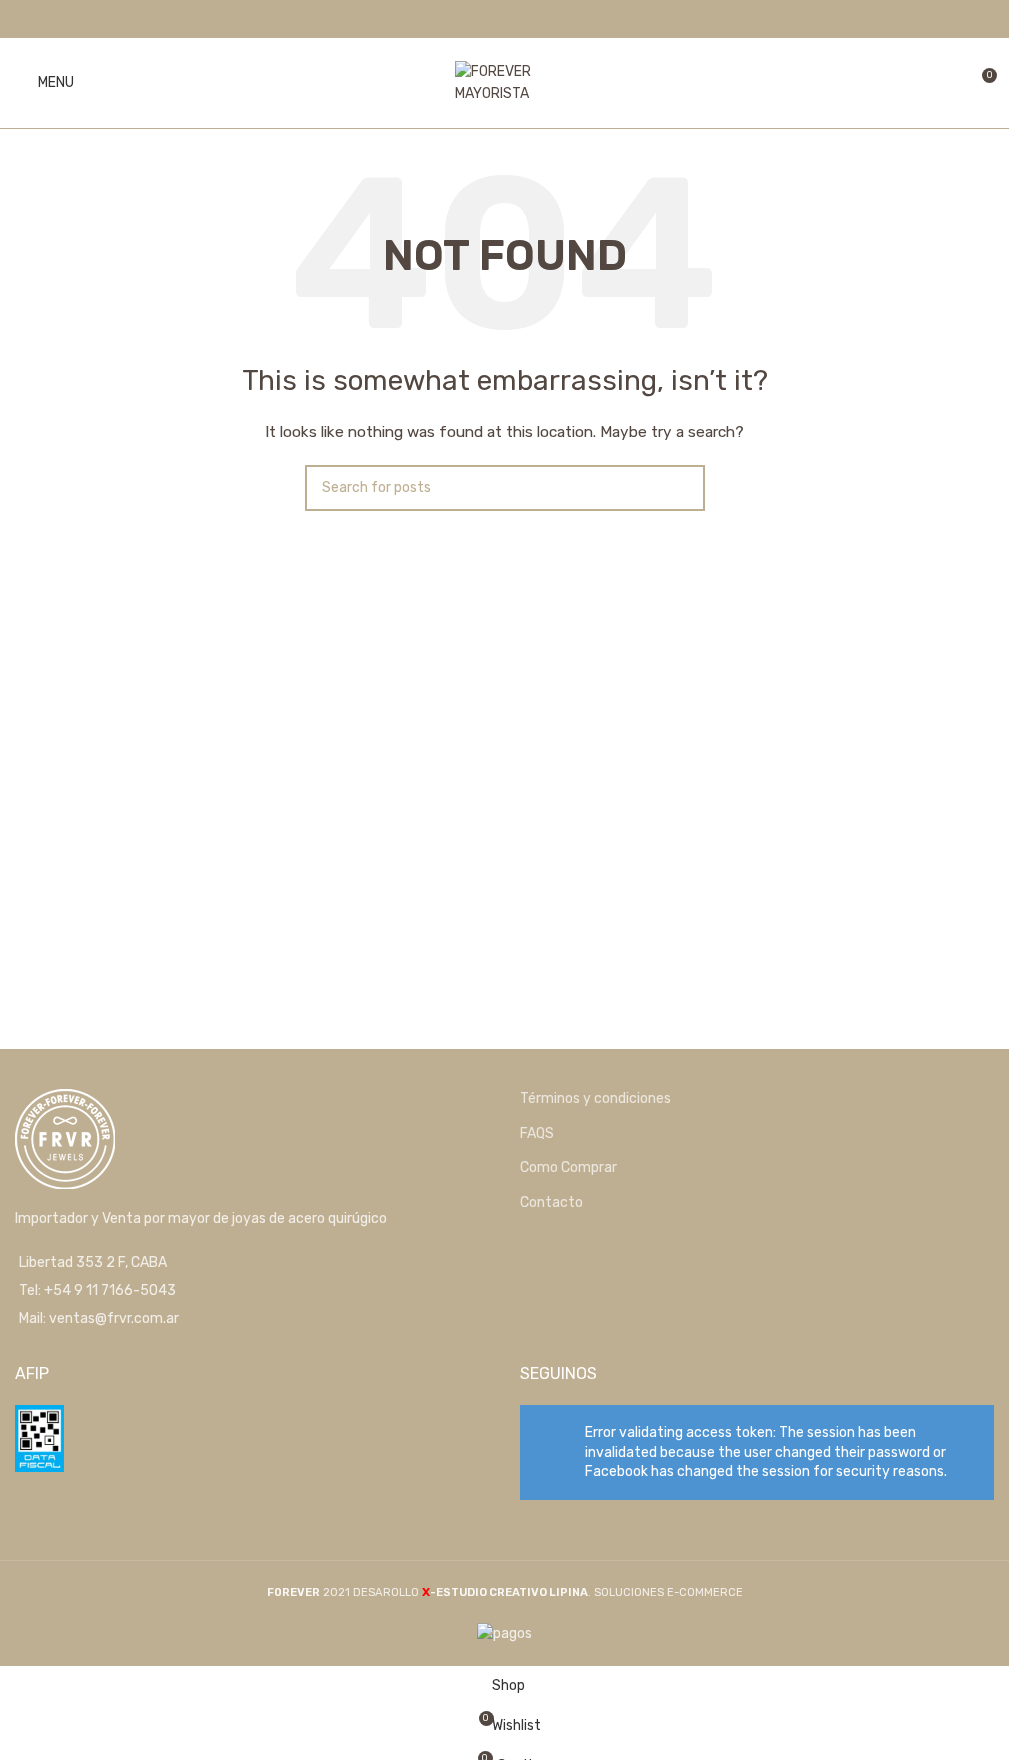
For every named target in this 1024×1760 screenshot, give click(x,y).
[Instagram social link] (517, 18)
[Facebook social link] (491, 18)
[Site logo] (505, 82)
